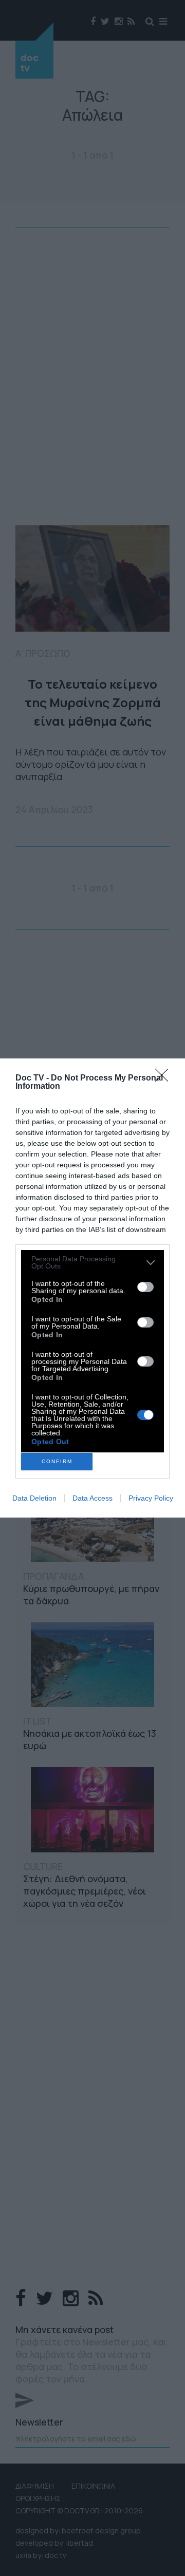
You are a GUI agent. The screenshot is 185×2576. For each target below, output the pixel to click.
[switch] (145, 1287)
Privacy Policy (151, 1498)
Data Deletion (34, 1498)
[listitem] (92, 1262)
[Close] (165, 1078)
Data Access (92, 1498)
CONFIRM (57, 1461)
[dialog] (92, 1288)
